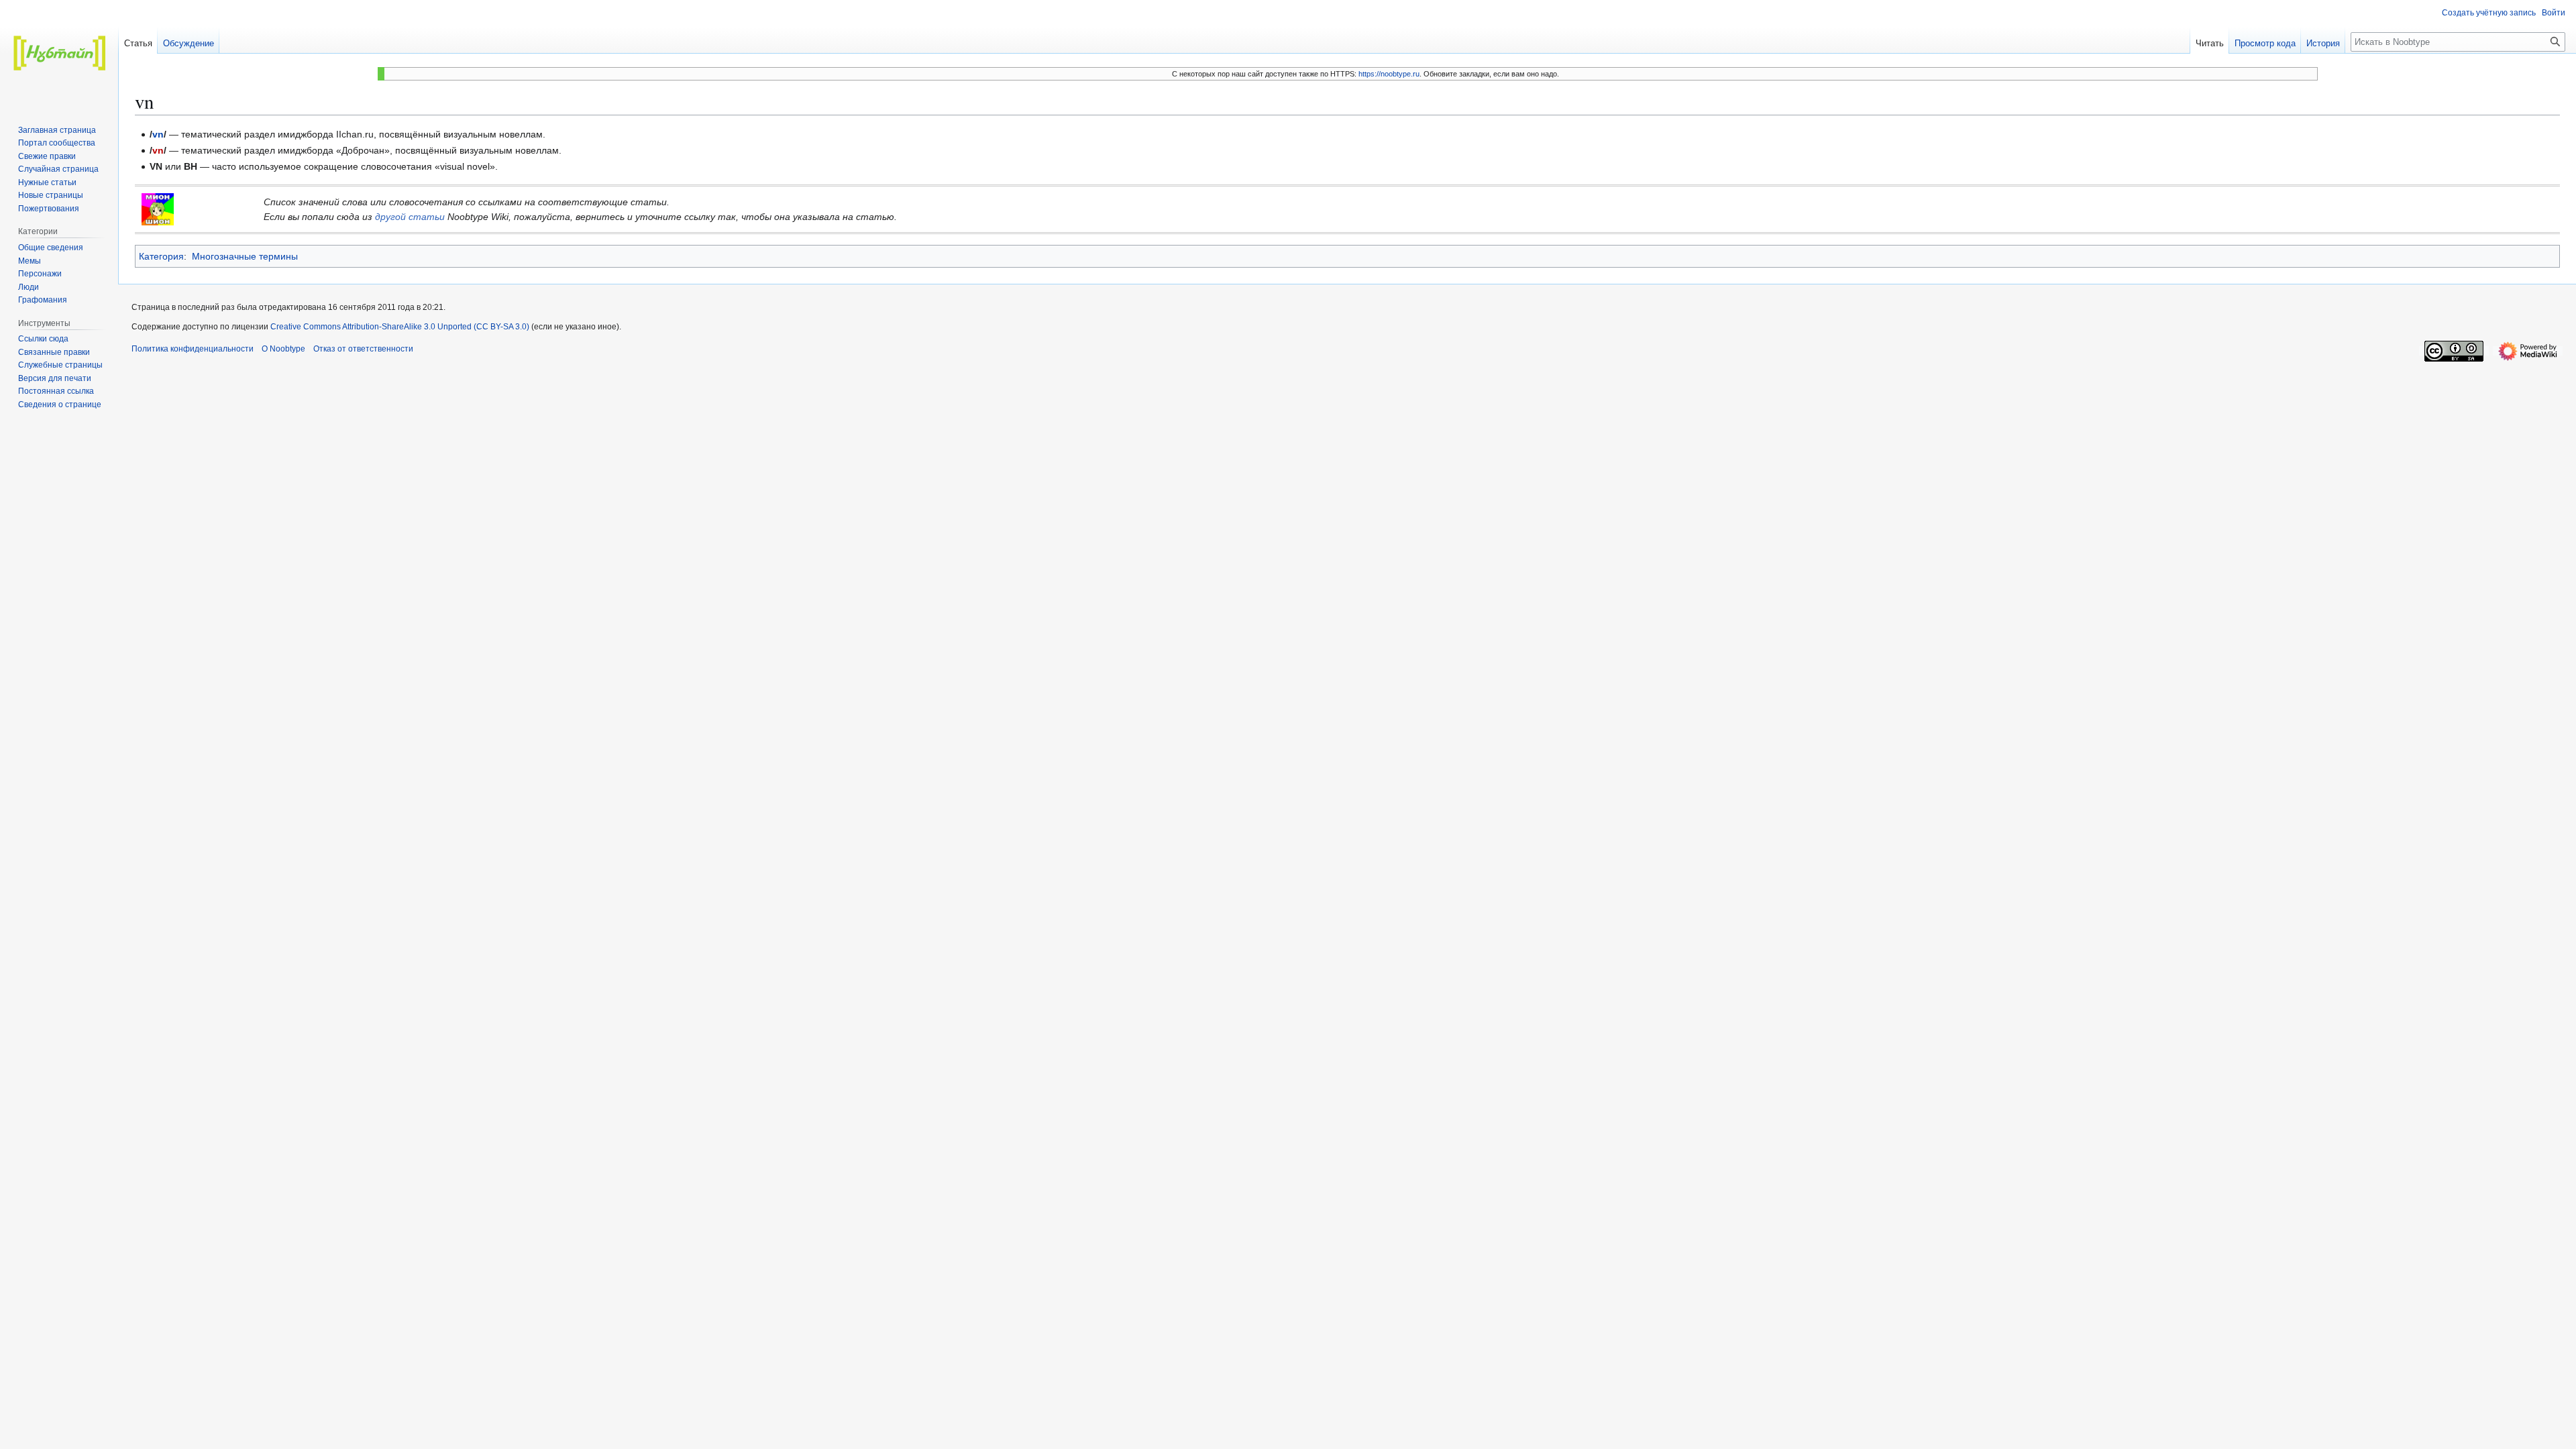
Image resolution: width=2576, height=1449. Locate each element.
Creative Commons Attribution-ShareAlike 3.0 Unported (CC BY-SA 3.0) (401, 327)
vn (158, 134)
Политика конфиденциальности (193, 349)
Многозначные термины (245, 256)
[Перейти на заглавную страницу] (59, 54)
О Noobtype (283, 349)
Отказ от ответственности (363, 349)
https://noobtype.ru (1389, 74)
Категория (161, 256)
